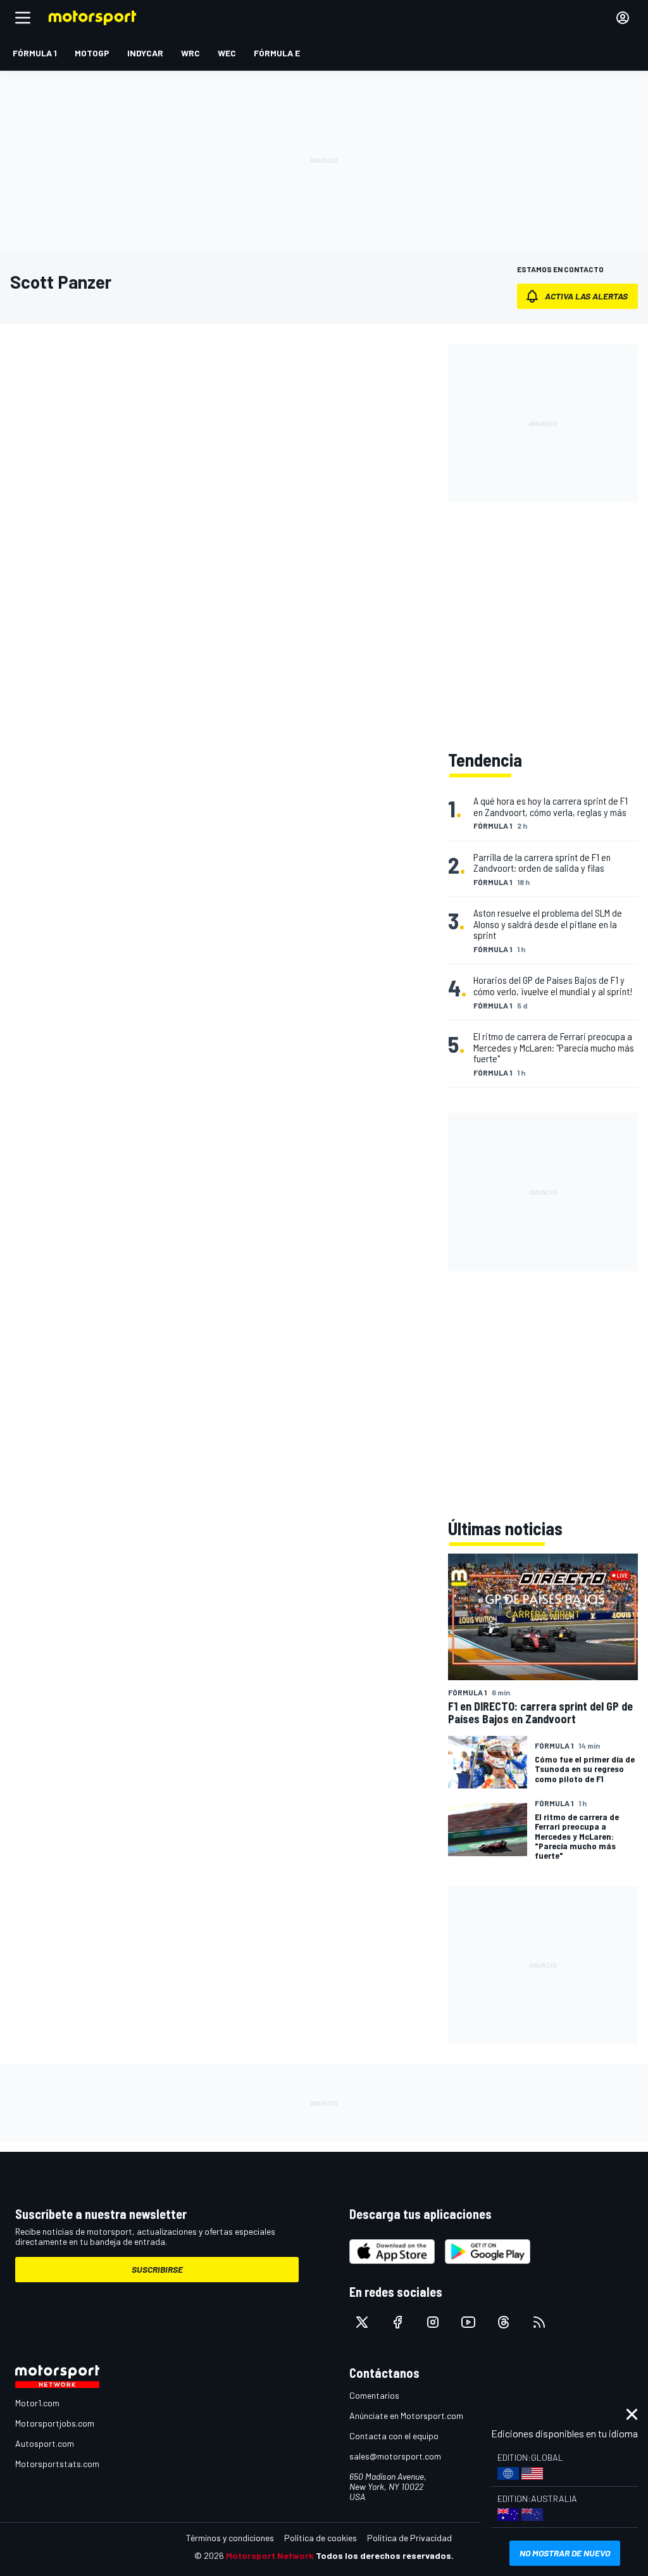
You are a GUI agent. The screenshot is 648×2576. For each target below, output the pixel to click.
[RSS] (539, 2322)
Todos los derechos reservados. (385, 2555)
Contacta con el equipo (394, 2436)
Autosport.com (45, 2443)
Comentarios (374, 2395)
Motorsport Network (270, 2555)
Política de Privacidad (409, 2538)
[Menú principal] (23, 18)
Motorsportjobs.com (55, 2423)
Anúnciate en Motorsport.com (406, 2416)
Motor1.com (37, 2403)
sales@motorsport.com (395, 2456)
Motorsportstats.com (57, 2464)
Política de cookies (321, 2538)
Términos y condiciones (230, 2538)
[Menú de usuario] (623, 18)
